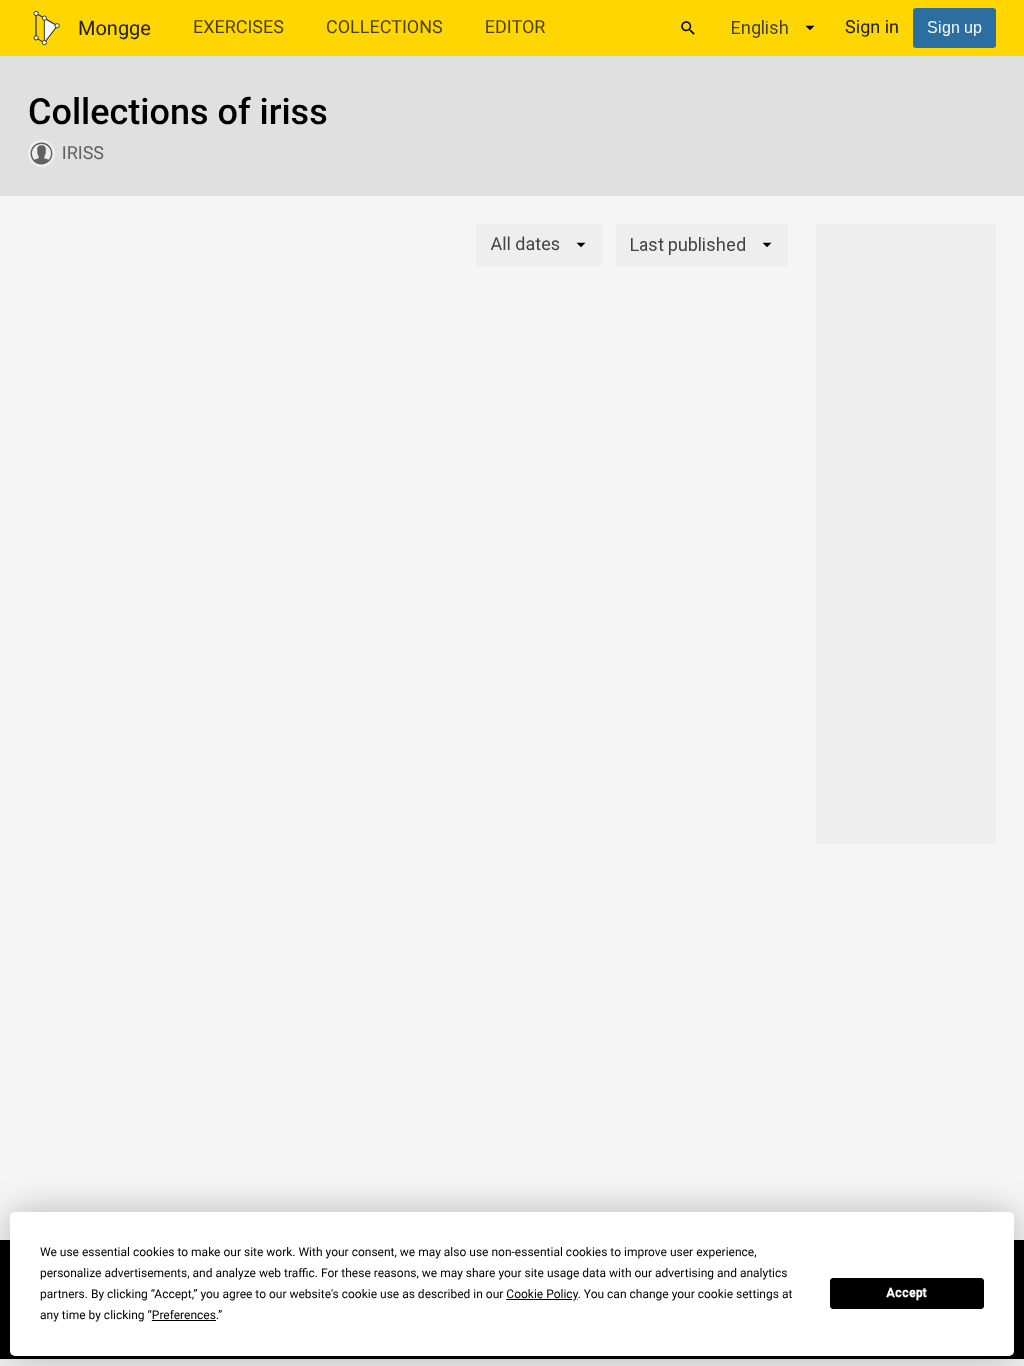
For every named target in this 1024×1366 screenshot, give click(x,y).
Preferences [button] (184, 1315)
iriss (83, 153)
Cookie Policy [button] (541, 1294)
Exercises (238, 27)
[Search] (688, 28)
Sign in (872, 27)
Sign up (954, 27)
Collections (384, 27)
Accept (906, 1293)
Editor (515, 27)
